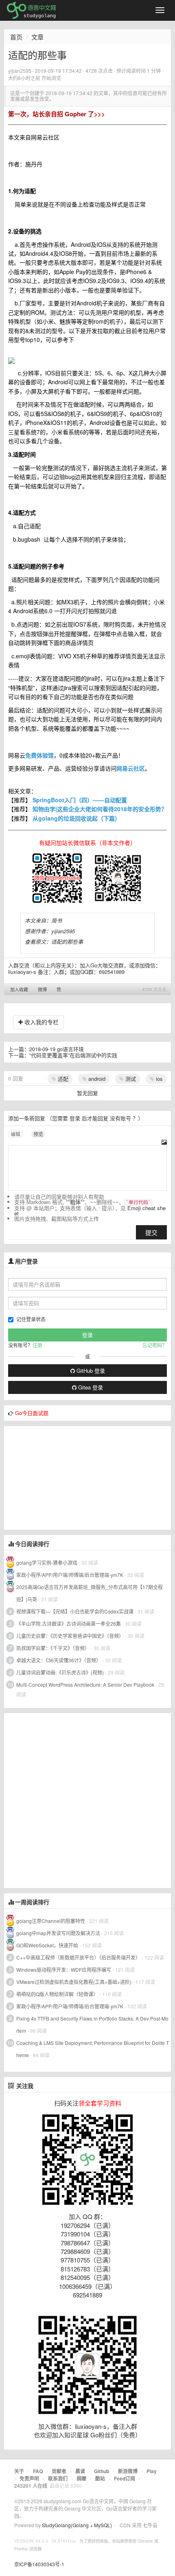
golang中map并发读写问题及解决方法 (58, 1933)
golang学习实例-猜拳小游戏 (47, 1562)
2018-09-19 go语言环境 (57, 1049)
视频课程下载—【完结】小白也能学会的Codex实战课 (75, 1611)
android (96, 1079)
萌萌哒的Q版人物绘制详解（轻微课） (57, 1994)
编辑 (15, 1134)
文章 (37, 37)
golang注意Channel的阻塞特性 (51, 1921)
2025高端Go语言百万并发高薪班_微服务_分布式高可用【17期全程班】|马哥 (90, 1593)
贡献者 (59, 2471)
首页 (16, 37)
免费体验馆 (39, 755)
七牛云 (150, 2525)
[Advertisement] (65, 1477)
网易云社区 (131, 768)
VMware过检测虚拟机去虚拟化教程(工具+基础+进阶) (74, 1982)
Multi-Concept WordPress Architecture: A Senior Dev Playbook (85, 1684)
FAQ (38, 2471)
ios (159, 1079)
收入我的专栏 (41, 1022)
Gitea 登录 (90, 1387)
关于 (19, 2471)
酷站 (100, 2478)
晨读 (80, 2471)
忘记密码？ (155, 1345)
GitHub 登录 (90, 1371)
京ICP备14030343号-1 (39, 2564)
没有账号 (120, 1118)
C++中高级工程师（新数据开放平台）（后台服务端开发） (78, 1957)
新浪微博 (128, 2471)
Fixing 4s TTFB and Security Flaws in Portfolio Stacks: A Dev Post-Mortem (92, 2024)
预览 (38, 1134)
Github (102, 2471)
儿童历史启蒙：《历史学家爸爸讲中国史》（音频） (70, 1636)
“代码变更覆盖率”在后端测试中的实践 (73, 1055)
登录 (75, 1118)
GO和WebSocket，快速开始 (47, 1945)
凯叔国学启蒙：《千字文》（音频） (53, 1648)
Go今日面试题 (32, 1413)
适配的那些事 (67, 942)
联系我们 (58, 2478)
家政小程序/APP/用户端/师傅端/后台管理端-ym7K (70, 1575)
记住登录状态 (31, 1319)
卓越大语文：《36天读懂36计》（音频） (59, 1660)
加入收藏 (19, 989)
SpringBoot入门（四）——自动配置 (80, 800)
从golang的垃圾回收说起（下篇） (77, 818)
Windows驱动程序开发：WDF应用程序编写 (64, 1970)
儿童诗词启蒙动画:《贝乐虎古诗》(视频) (60, 1672)
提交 (151, 1232)
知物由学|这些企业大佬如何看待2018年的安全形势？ (100, 809)
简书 (57, 920)
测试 (130, 1079)
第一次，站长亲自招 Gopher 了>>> (57, 114)
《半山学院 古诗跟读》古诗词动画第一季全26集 (69, 1623)
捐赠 (81, 2478)
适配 (62, 1079)
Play (152, 2471)
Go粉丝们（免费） (116, 2435)
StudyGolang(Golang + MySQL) (77, 2525)
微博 (42, 989)
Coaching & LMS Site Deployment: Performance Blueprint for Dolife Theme (93, 2049)
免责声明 (29, 2478)
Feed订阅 (125, 2478)
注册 (37, 1345)
